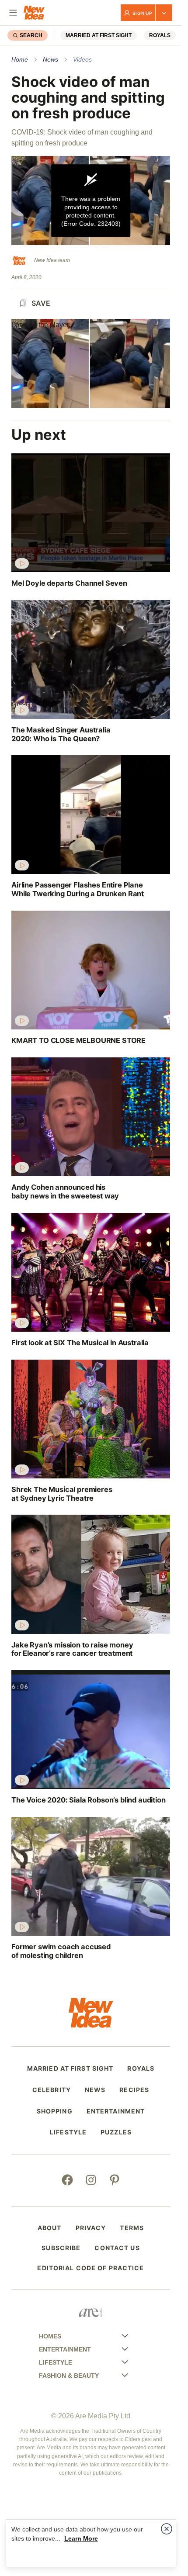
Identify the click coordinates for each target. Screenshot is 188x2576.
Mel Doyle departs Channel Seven (69, 583)
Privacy (91, 2228)
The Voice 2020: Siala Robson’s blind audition (89, 1800)
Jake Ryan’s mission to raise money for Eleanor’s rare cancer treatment (72, 1649)
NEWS (95, 2090)
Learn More (81, 2538)
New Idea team (52, 260)
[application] (91, 200)
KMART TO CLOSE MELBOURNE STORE (78, 1041)
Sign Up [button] (142, 13)
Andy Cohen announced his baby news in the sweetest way (65, 1192)
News (50, 59)
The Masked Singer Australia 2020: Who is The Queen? (61, 734)
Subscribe (61, 2248)
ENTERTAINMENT (116, 2111)
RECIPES (134, 2090)
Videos (82, 59)
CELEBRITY (52, 2090)
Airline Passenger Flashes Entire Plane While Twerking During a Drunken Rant (78, 889)
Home (20, 59)
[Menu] (13, 13)
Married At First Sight (99, 35)
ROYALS (160, 35)
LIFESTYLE (68, 2132)
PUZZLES (116, 2132)
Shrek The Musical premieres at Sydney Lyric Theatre (62, 1494)
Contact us (117, 2248)
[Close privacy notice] (167, 2529)
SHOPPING (55, 2111)
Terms (132, 2228)
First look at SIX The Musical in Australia (80, 1343)
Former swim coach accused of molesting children (61, 1951)
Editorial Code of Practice (91, 2268)
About (50, 2228)
